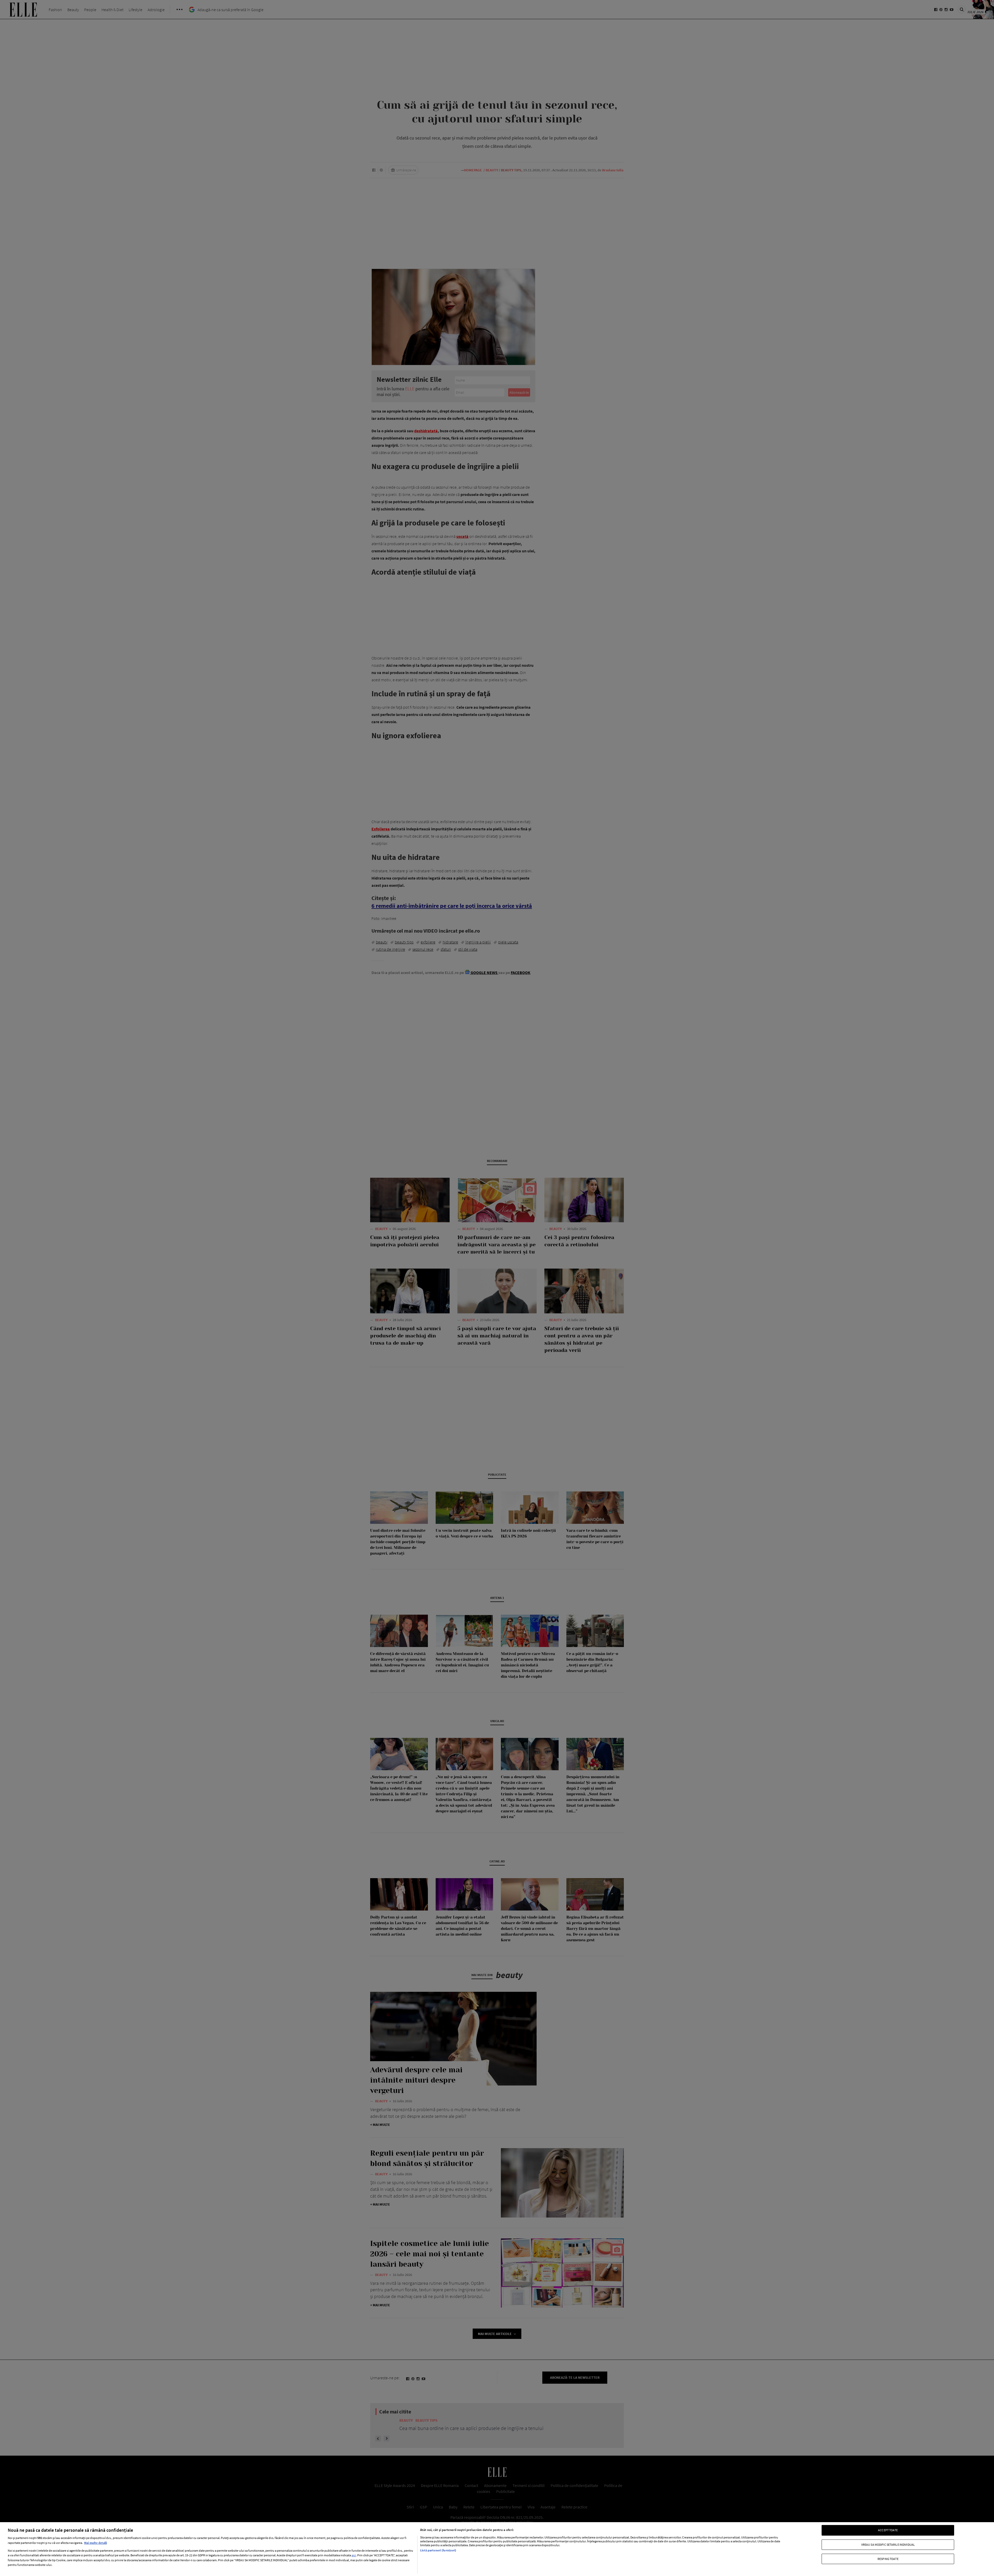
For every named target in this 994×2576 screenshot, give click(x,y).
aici (354, 2555)
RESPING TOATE (888, 2559)
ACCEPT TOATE (888, 2530)
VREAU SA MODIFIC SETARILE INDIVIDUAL (888, 2544)
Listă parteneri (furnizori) (438, 2550)
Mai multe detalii (96, 2543)
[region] (497, 2549)
